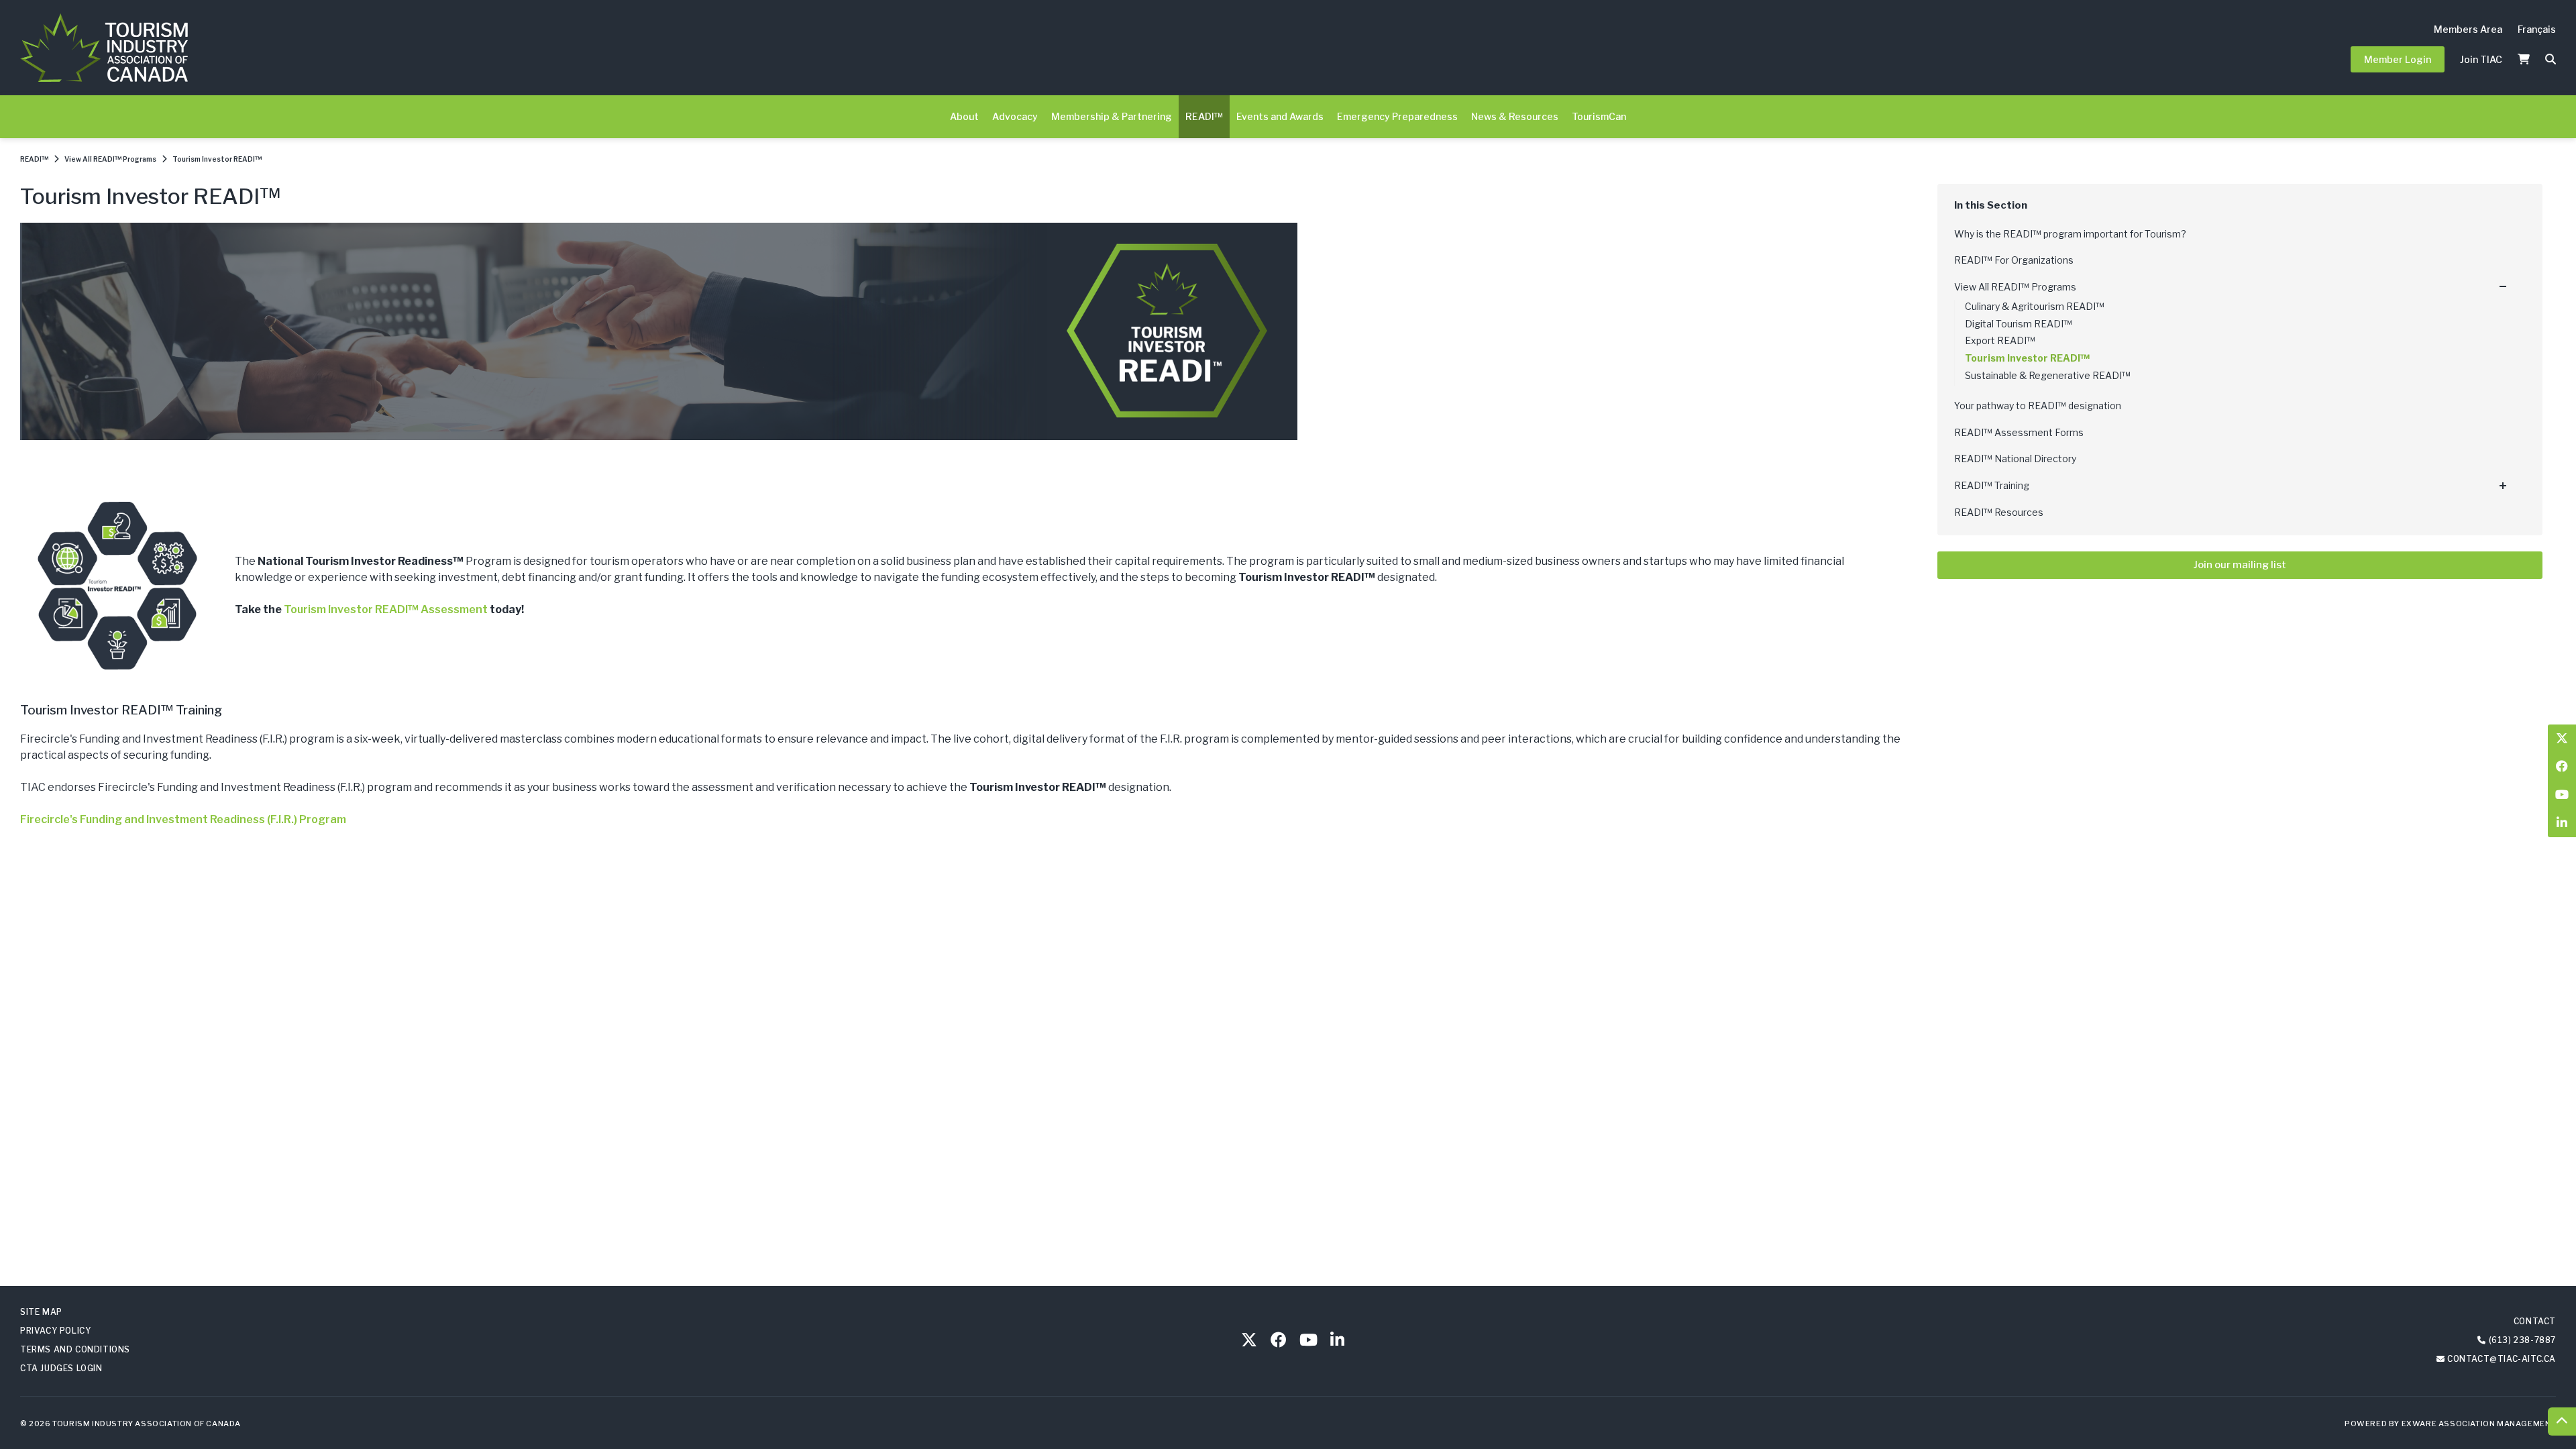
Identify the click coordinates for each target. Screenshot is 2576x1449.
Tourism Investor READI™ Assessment (386, 609)
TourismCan (1599, 116)
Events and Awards (1280, 116)
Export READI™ (2000, 340)
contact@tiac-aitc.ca (2502, 1359)
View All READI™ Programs (110, 159)
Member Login (2398, 59)
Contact (2535, 1321)
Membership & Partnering (1112, 116)
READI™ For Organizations (2014, 260)
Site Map (41, 1312)
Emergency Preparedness (1397, 116)
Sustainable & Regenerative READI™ (2048, 375)
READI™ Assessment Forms (2019, 432)
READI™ (1204, 116)
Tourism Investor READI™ (217, 159)
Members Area (2468, 29)
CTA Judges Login (61, 1368)
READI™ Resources (1999, 512)
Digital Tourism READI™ (2019, 324)
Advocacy (1015, 116)
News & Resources (1515, 116)
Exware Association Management (2479, 1424)
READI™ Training (1992, 485)
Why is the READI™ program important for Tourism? (2070, 234)
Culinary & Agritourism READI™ (2035, 306)
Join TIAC (2481, 59)
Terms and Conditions (75, 1349)
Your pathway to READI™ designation (2038, 406)
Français (2537, 29)
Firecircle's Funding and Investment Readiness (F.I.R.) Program (183, 819)
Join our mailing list (2240, 565)
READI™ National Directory (2015, 459)
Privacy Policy (55, 1331)
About (964, 116)
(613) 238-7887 (2522, 1340)
